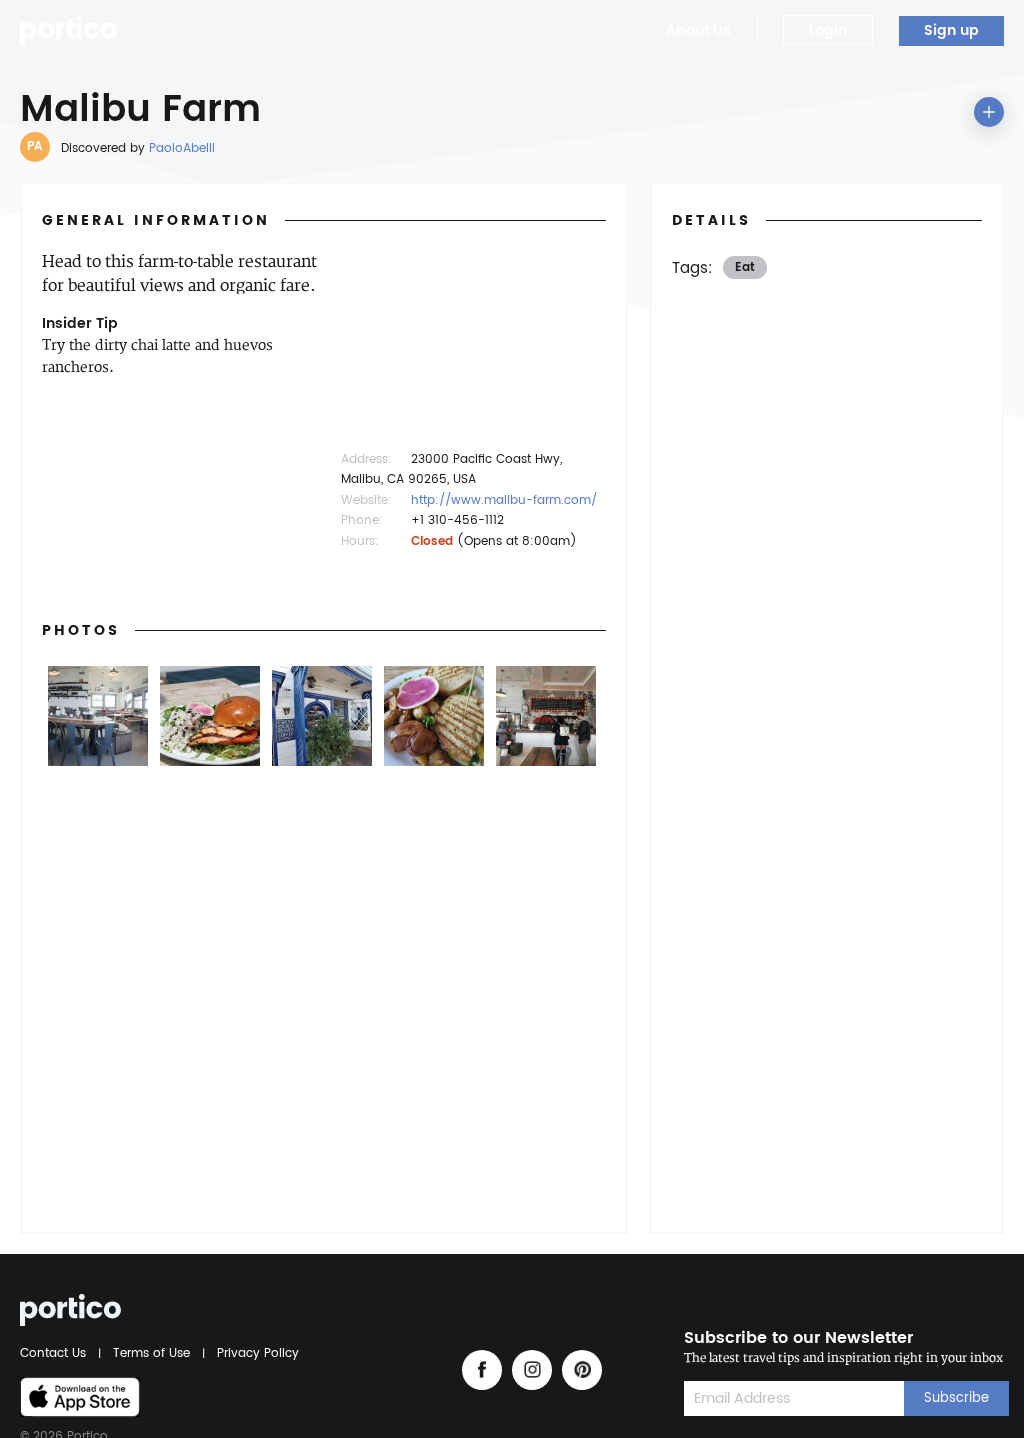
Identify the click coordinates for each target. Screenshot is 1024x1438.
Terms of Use (151, 1353)
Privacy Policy (255, 1353)
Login (828, 30)
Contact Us (56, 1353)
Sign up (951, 30)
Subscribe (956, 1398)
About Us (698, 30)
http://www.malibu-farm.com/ (504, 500)
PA (35, 146)
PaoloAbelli (182, 148)
